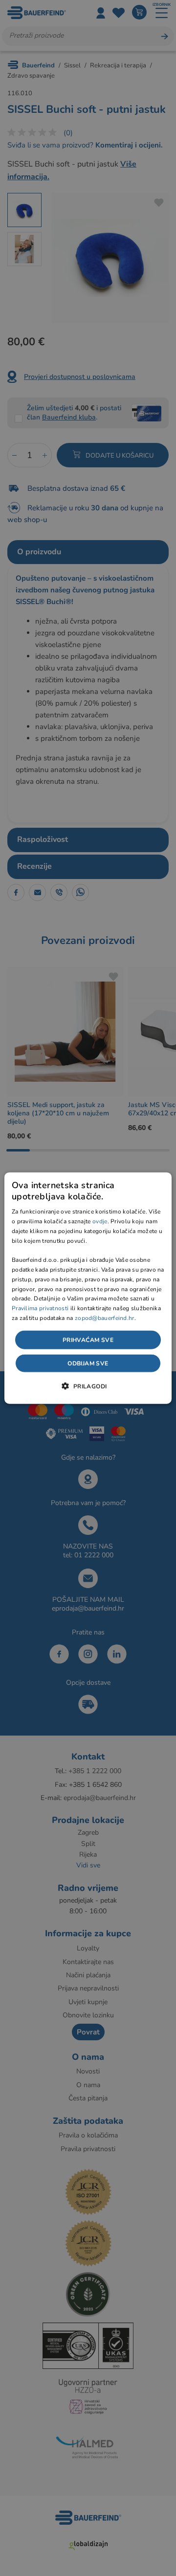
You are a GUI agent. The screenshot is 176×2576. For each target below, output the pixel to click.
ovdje (100, 1221)
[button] (88, 1386)
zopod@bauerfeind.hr (105, 1318)
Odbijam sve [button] (88, 1363)
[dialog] (88, 1288)
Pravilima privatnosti (40, 1308)
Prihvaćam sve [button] (88, 1340)
